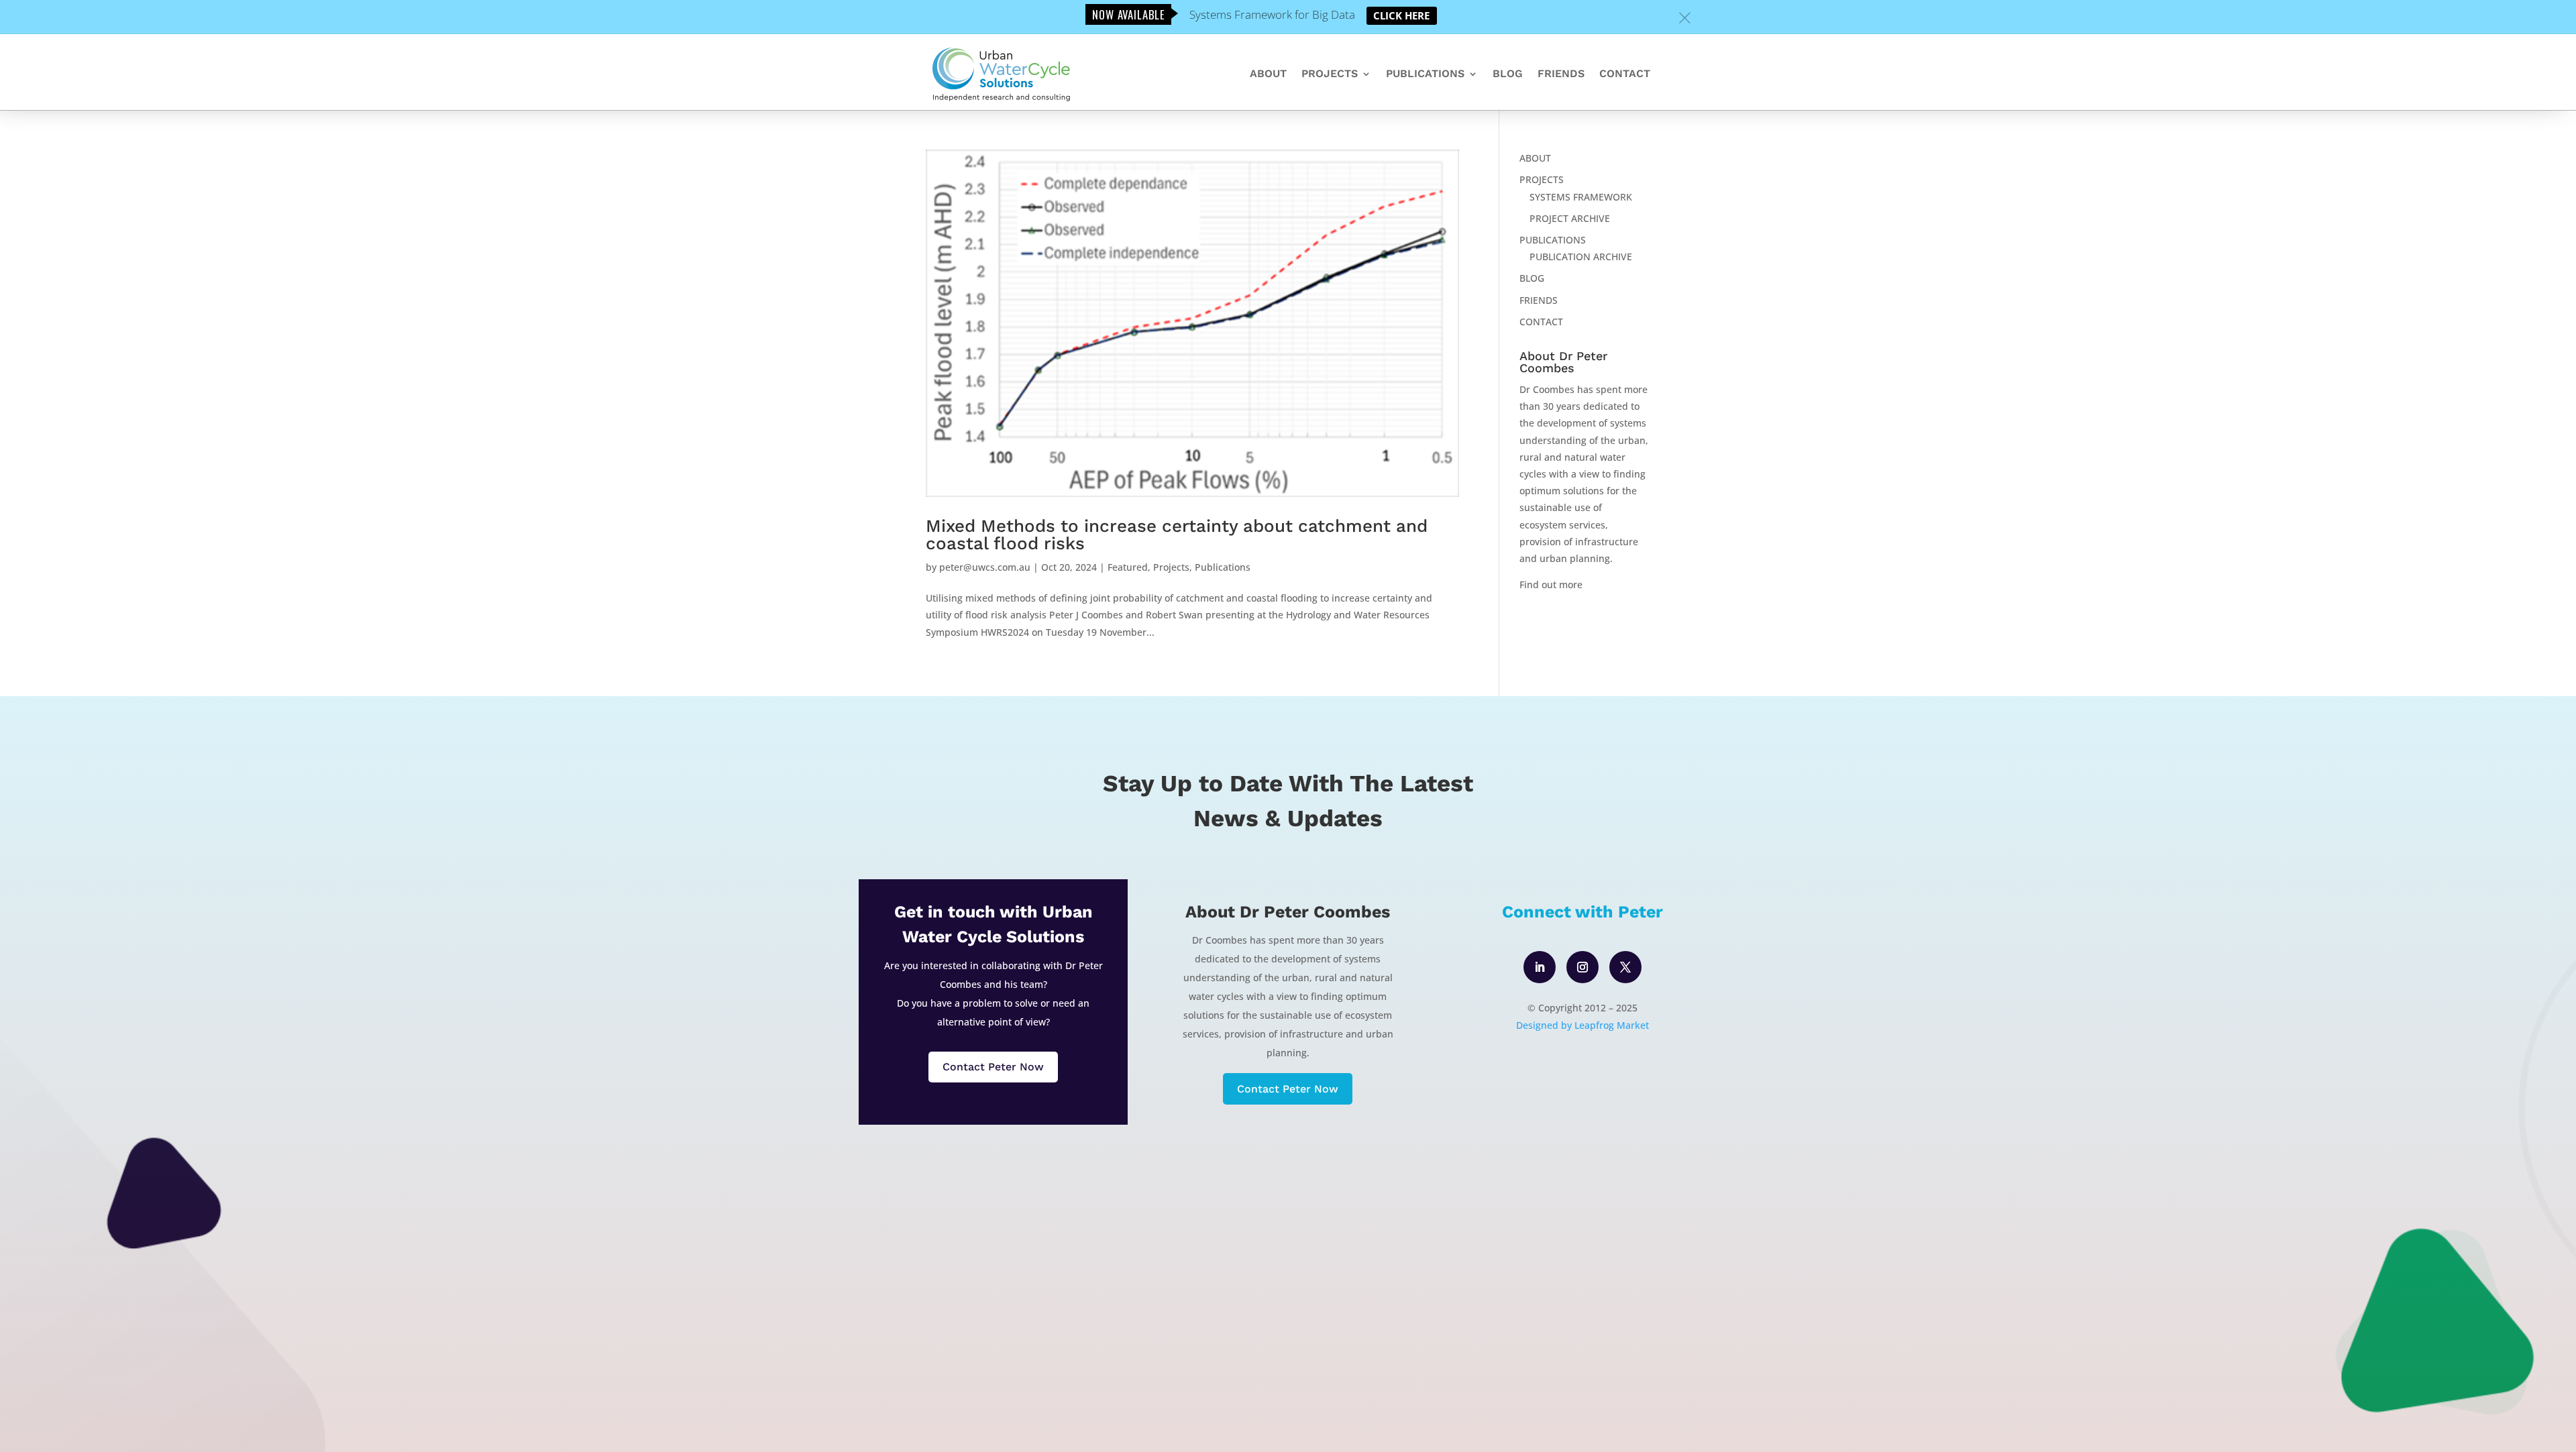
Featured (1128, 567)
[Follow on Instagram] (1582, 967)
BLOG (1508, 74)
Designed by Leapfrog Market (1582, 1025)
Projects (1171, 567)
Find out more (1551, 584)
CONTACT (1625, 74)
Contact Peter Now (993, 1067)
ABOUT (1268, 74)
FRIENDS (1561, 74)
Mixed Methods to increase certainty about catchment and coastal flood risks (1177, 535)
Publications (1223, 567)
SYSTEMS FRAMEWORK (1581, 197)
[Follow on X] (1625, 967)
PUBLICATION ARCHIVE (1581, 257)
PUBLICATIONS (1425, 74)
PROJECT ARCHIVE (1570, 218)
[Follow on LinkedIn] (1540, 967)
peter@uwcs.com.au (985, 567)
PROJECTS (1330, 74)
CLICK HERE (1401, 15)
